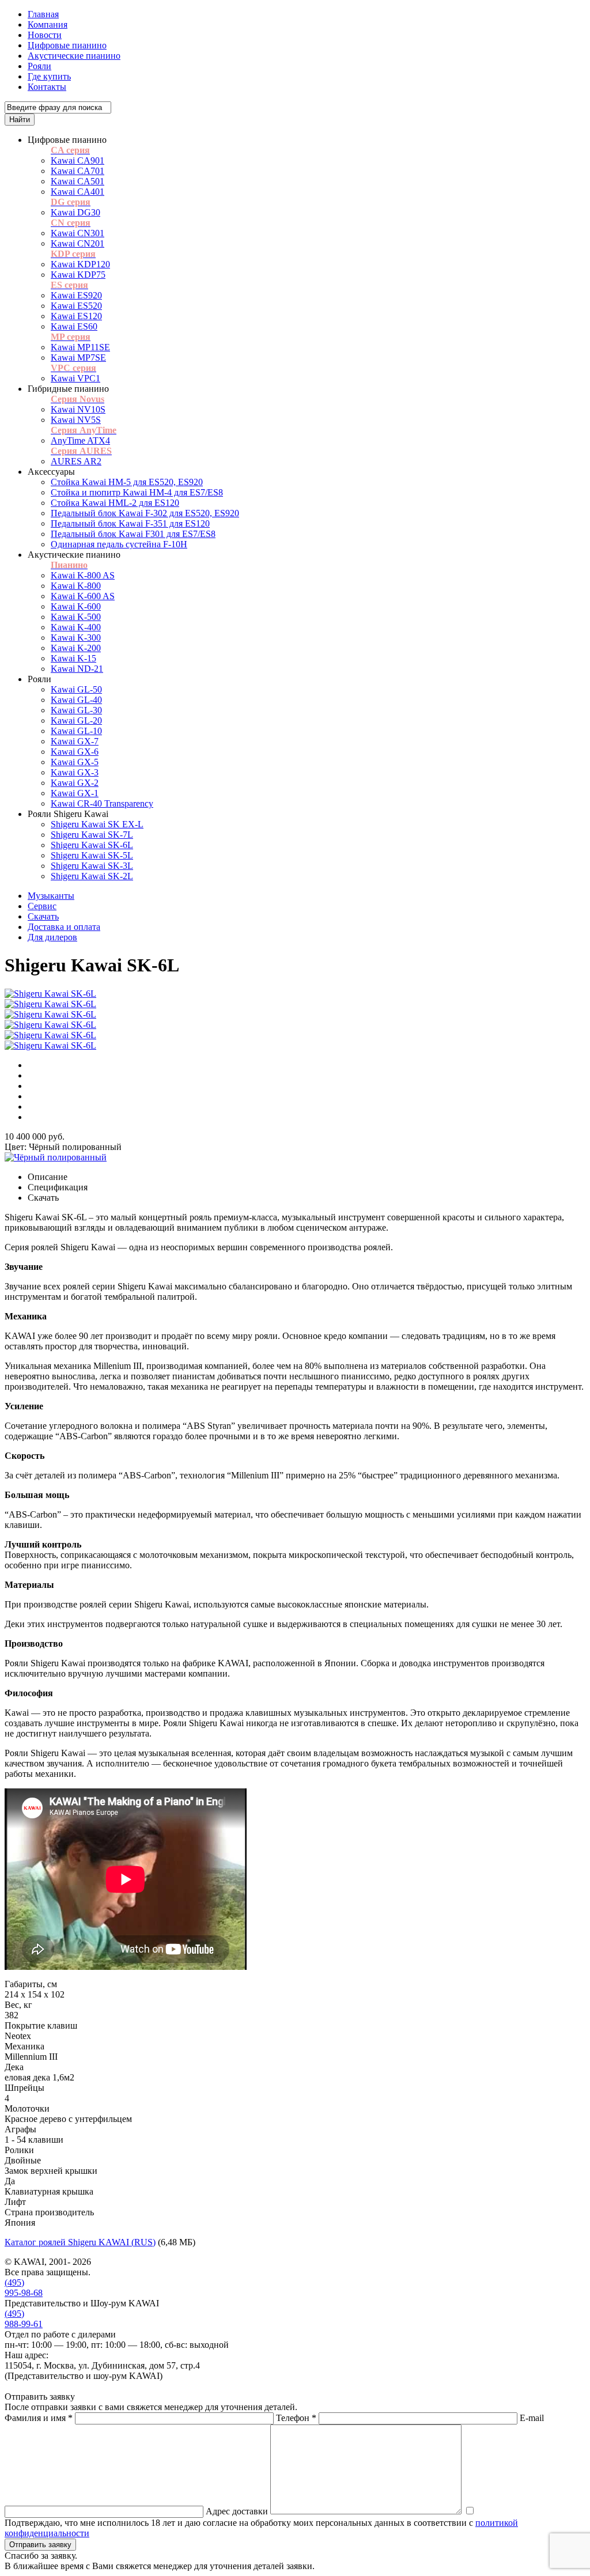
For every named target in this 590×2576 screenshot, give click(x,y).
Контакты (47, 87)
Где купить (49, 76)
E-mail (532, 2418)
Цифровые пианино (67, 45)
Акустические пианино (74, 56)
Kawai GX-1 (75, 793)
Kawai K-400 (76, 627)
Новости (45, 35)
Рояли (39, 66)
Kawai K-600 (76, 606)
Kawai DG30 (75, 212)
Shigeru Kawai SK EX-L (97, 824)
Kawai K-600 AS (83, 596)
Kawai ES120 (76, 316)
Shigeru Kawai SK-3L (92, 866)
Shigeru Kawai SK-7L (92, 835)
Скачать (43, 916)
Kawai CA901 (77, 160)
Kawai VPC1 (75, 378)
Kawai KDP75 (78, 275)
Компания (48, 24)
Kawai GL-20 (76, 720)
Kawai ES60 (74, 326)
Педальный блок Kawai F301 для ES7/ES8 (133, 534)
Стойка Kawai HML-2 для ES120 (115, 503)
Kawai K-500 (76, 617)
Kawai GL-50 (76, 689)
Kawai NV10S (78, 409)
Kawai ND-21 (77, 669)
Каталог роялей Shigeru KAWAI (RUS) (80, 2242)
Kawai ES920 (76, 295)
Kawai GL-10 (76, 731)
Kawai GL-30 (76, 710)
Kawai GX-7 (75, 741)
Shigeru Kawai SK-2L (92, 876)
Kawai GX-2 (75, 783)
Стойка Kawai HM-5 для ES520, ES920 (127, 482)
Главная (43, 14)
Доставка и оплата (64, 927)
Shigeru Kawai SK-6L (92, 845)
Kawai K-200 (76, 648)
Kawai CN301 (77, 233)
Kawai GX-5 (75, 762)
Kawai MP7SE (78, 358)
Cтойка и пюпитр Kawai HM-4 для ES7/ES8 (137, 492)
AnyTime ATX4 (80, 440)
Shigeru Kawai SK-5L (92, 855)
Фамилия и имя (39, 2418)
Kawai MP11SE (80, 347)
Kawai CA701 (77, 171)
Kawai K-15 (73, 658)
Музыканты (51, 896)
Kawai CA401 (77, 192)
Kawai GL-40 (76, 700)
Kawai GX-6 (75, 752)
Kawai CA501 (77, 181)
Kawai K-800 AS (83, 575)
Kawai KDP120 (80, 264)
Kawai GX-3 (75, 772)
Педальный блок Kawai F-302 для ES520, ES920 (145, 513)
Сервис (42, 906)
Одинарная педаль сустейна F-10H (119, 544)
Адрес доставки (237, 2511)
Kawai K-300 (76, 638)
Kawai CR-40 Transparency (102, 803)
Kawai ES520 (76, 306)
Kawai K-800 (76, 586)
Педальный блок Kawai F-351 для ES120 (130, 523)
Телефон (296, 2418)
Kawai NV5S (76, 420)
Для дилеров (52, 937)
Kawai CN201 (77, 243)
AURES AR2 (76, 461)
